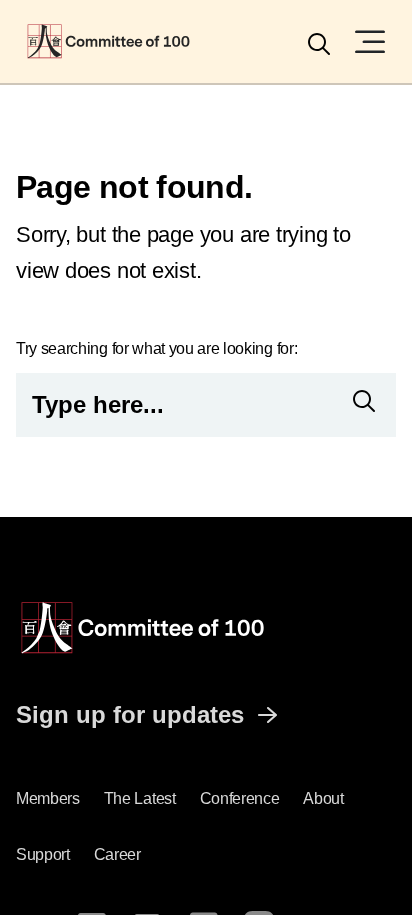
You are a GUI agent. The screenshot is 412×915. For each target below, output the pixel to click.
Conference (240, 798)
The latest (140, 798)
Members (48, 798)
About (323, 798)
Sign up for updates (130, 714)
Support (43, 854)
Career (117, 854)
